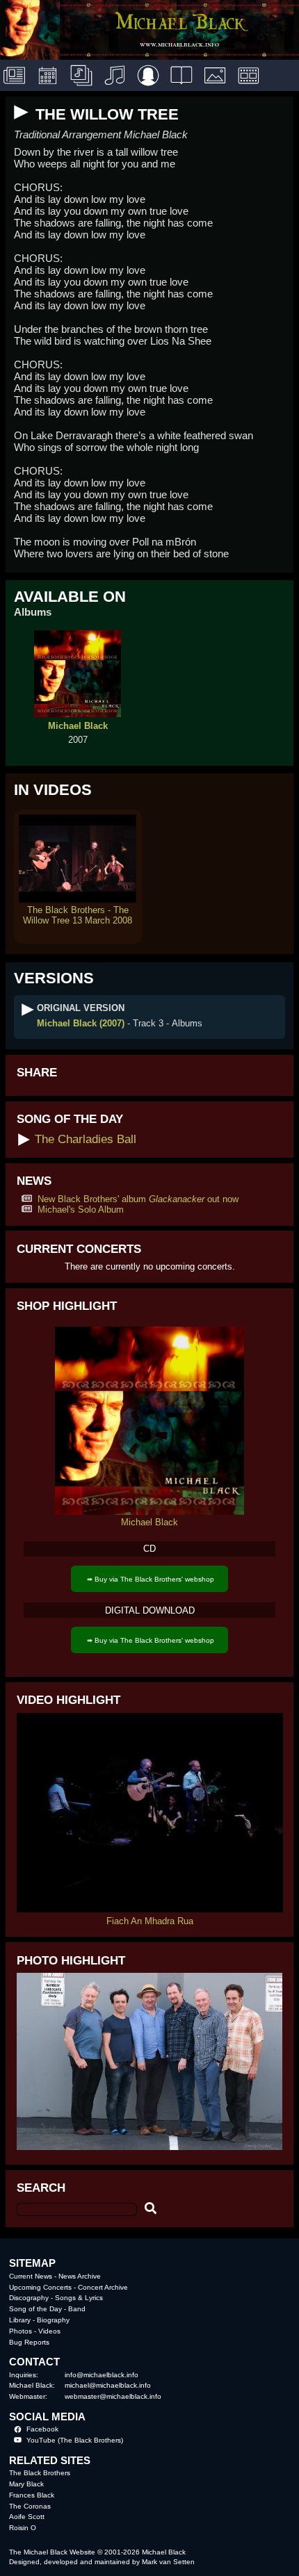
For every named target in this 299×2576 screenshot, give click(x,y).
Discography (29, 2298)
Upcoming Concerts (40, 2287)
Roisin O (23, 2528)
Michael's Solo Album (81, 1209)
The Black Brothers (40, 2473)
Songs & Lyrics (79, 2298)
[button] (22, 113)
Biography (53, 2320)
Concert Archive (103, 2287)
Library (20, 2320)
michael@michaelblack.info (108, 2385)
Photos (21, 2331)
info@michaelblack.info (102, 2375)
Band (77, 2309)
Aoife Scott (27, 2517)
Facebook (42, 2429)
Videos (49, 2331)
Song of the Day (35, 2309)
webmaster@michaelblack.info (113, 2396)
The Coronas (30, 2506)
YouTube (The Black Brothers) (75, 2440)
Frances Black (32, 2495)
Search (41, 2188)
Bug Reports (29, 2342)
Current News (31, 2276)
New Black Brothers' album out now (138, 1199)
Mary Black (26, 2484)
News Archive (80, 2276)
